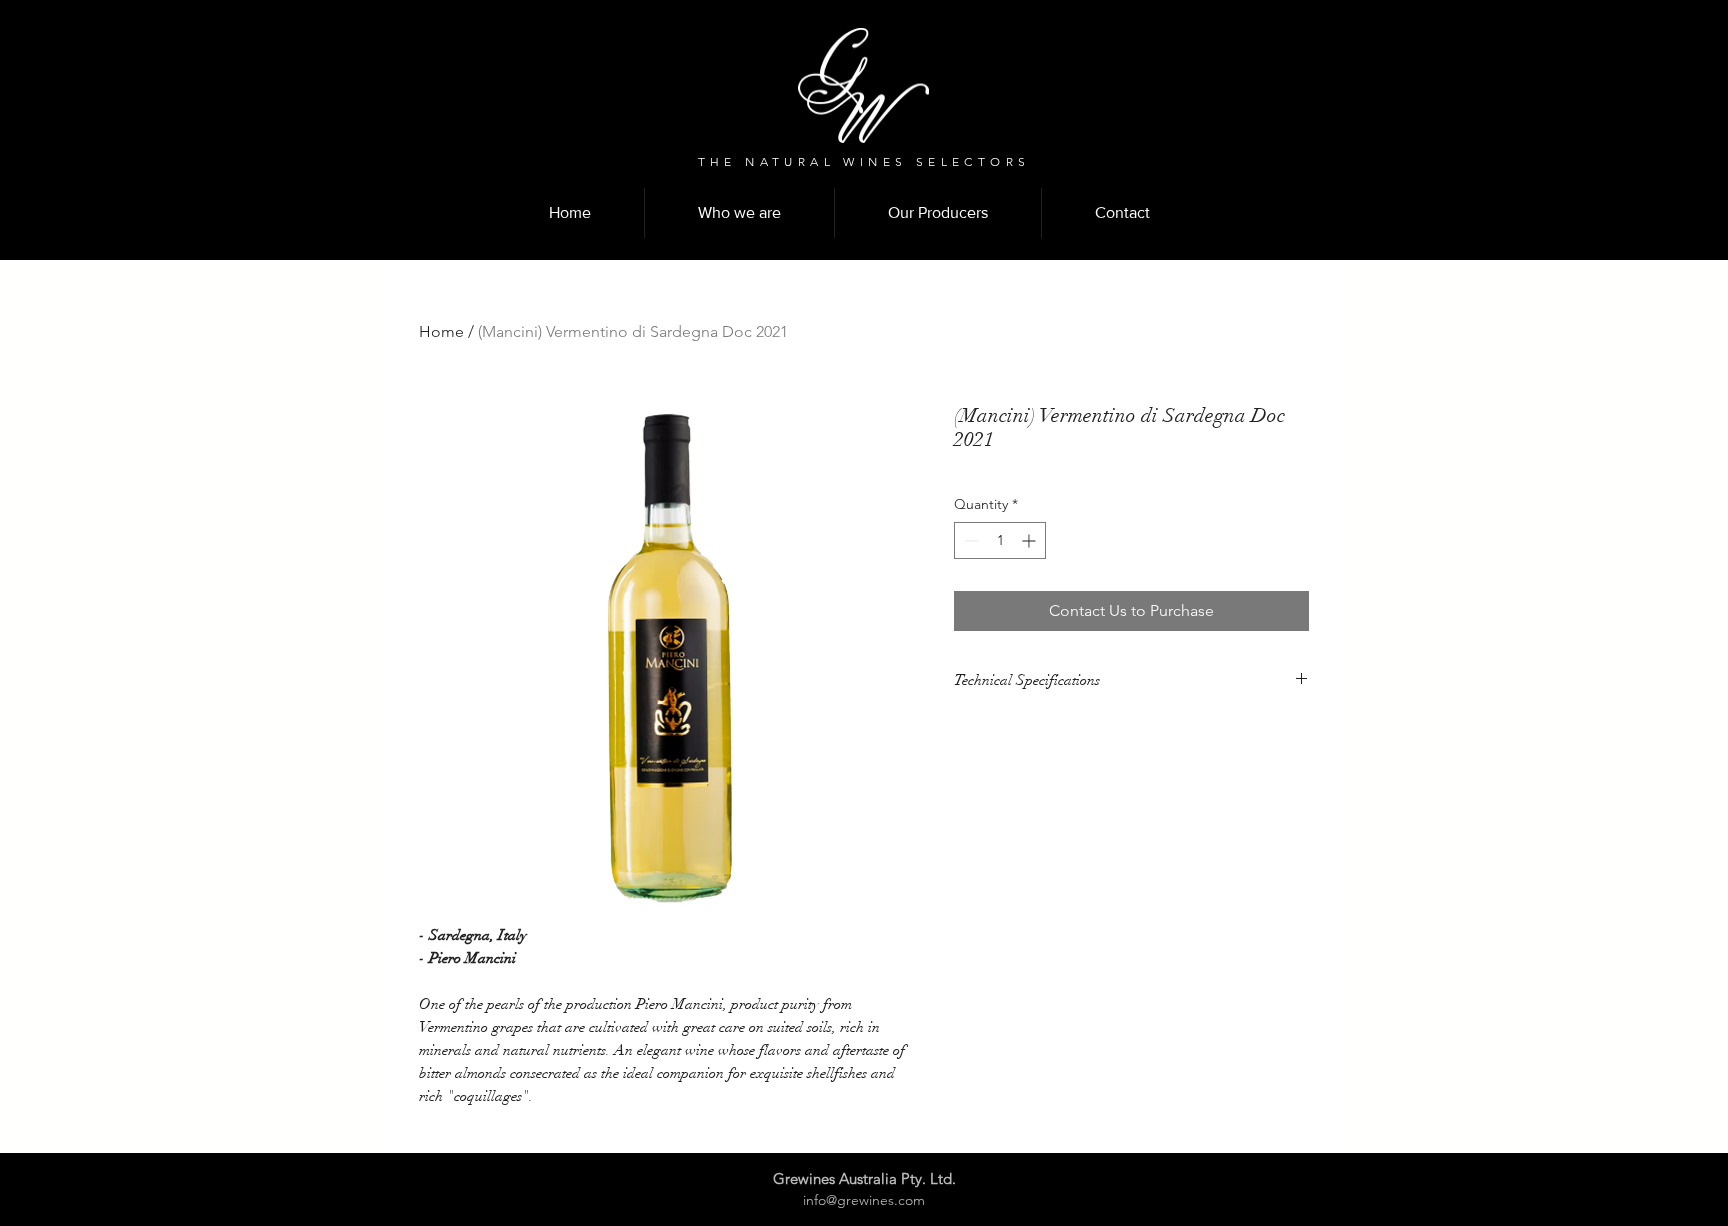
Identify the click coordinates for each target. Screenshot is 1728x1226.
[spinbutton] (1000, 540)
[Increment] (1030, 540)
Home (441, 331)
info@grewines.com (864, 1200)
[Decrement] (969, 540)
